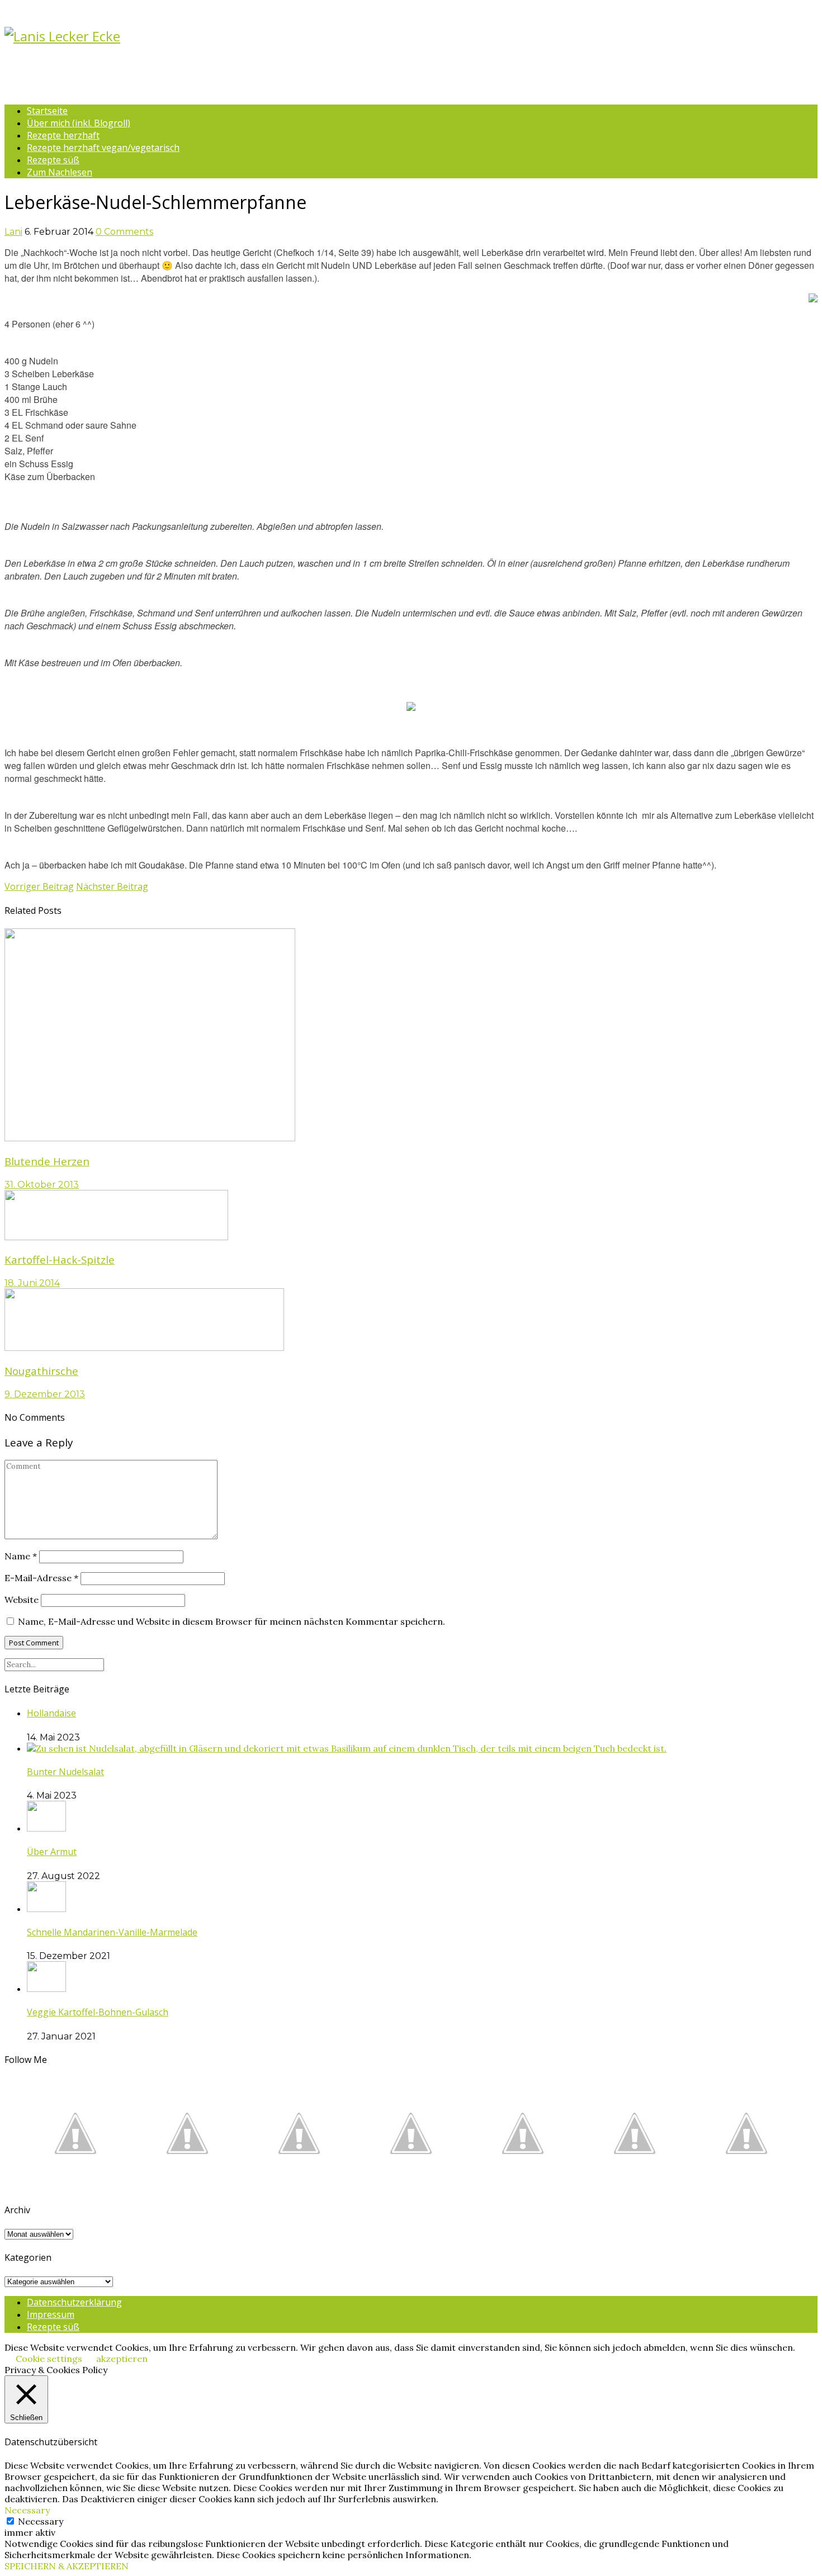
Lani (13, 232)
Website (22, 1600)
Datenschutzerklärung (74, 2302)
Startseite (47, 111)
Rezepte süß (53, 160)
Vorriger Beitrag (39, 886)
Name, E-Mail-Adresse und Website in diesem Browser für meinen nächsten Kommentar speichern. (232, 1621)
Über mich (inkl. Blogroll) (79, 123)
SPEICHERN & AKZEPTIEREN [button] (67, 2566)
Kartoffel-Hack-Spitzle (60, 1259)
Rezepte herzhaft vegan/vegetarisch (103, 148)
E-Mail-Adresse (41, 1578)
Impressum (51, 2314)
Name (21, 1556)
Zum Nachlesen (60, 172)
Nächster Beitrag (112, 886)
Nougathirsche (41, 1371)
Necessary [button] (27, 2510)
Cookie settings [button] (49, 2359)
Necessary (41, 2521)
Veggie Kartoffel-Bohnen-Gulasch (98, 2012)
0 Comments (124, 232)
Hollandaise (51, 1713)
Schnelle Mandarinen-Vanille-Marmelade (112, 1932)
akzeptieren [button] (122, 2359)
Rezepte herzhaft (63, 135)
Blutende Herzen (47, 1161)
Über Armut (52, 1852)
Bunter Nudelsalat (65, 1772)
